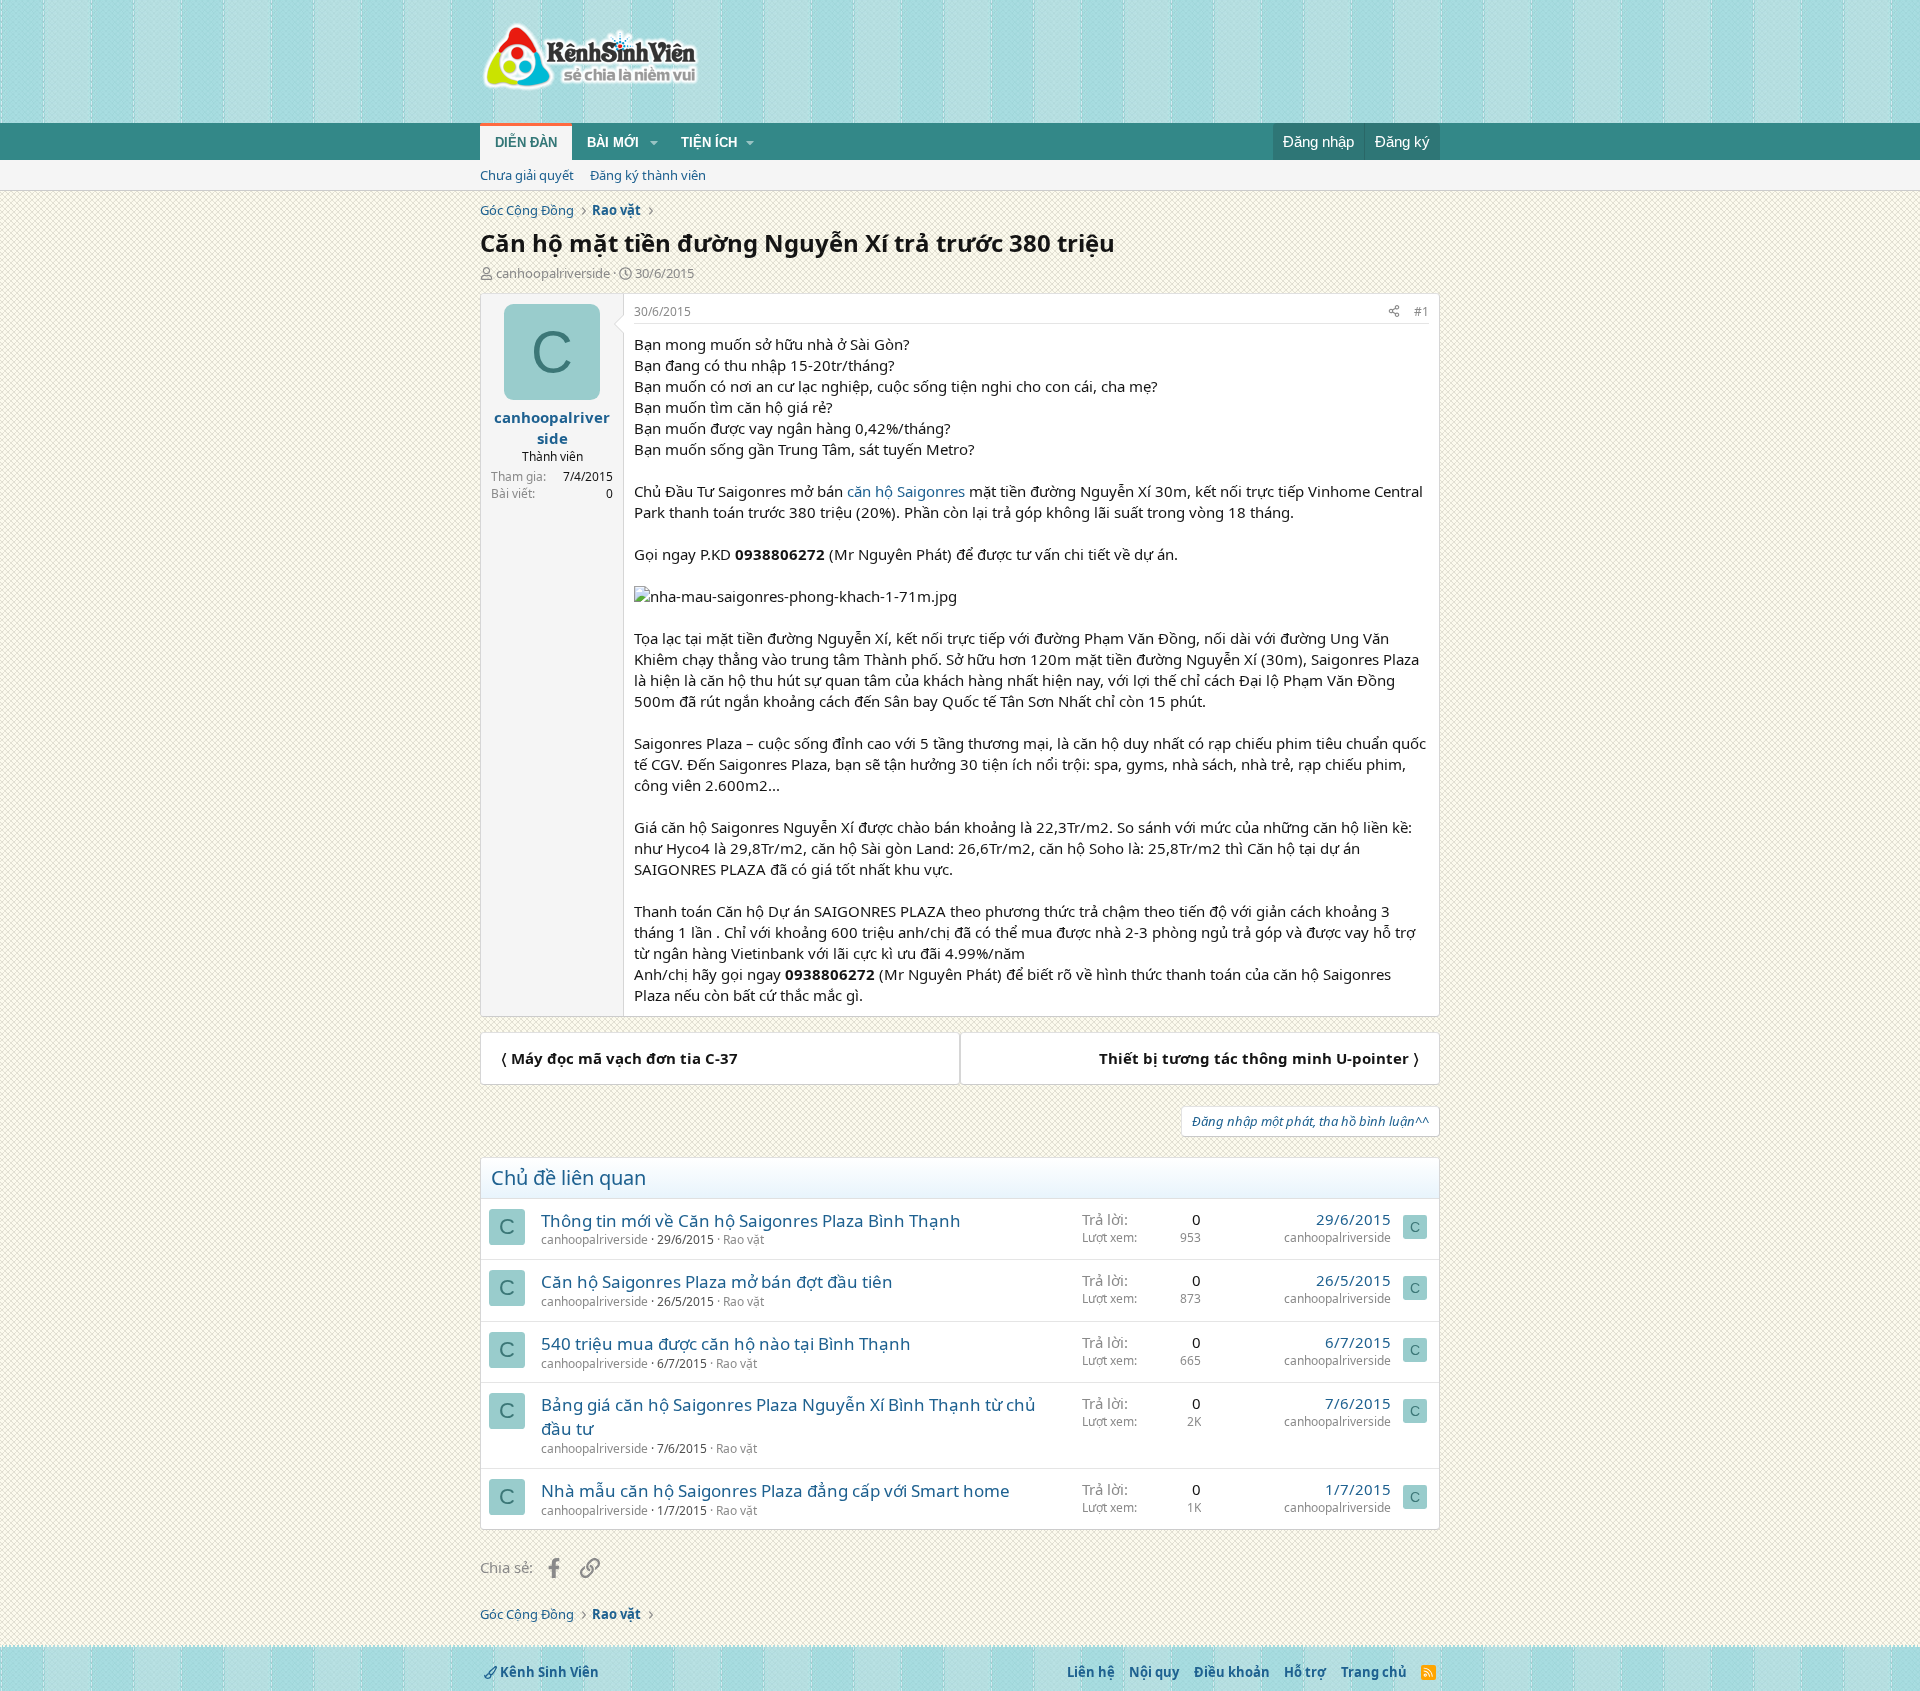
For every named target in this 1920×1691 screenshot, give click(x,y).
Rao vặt (743, 1239)
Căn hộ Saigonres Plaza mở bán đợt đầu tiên (717, 1281)
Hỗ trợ (1305, 1672)
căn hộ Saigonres (906, 491)
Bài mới (613, 142)
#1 (1421, 311)
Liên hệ (1091, 1672)
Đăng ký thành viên (648, 175)
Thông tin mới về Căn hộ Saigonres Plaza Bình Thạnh (751, 1220)
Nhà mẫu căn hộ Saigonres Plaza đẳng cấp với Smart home (775, 1490)
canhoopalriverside (553, 273)
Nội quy (1154, 1672)
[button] (654, 143)
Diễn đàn (526, 142)
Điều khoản (1232, 1672)
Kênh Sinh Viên (548, 1672)
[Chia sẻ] (1394, 312)
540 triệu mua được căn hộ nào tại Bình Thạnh (726, 1343)
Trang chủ (1374, 1672)
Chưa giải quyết (527, 175)
